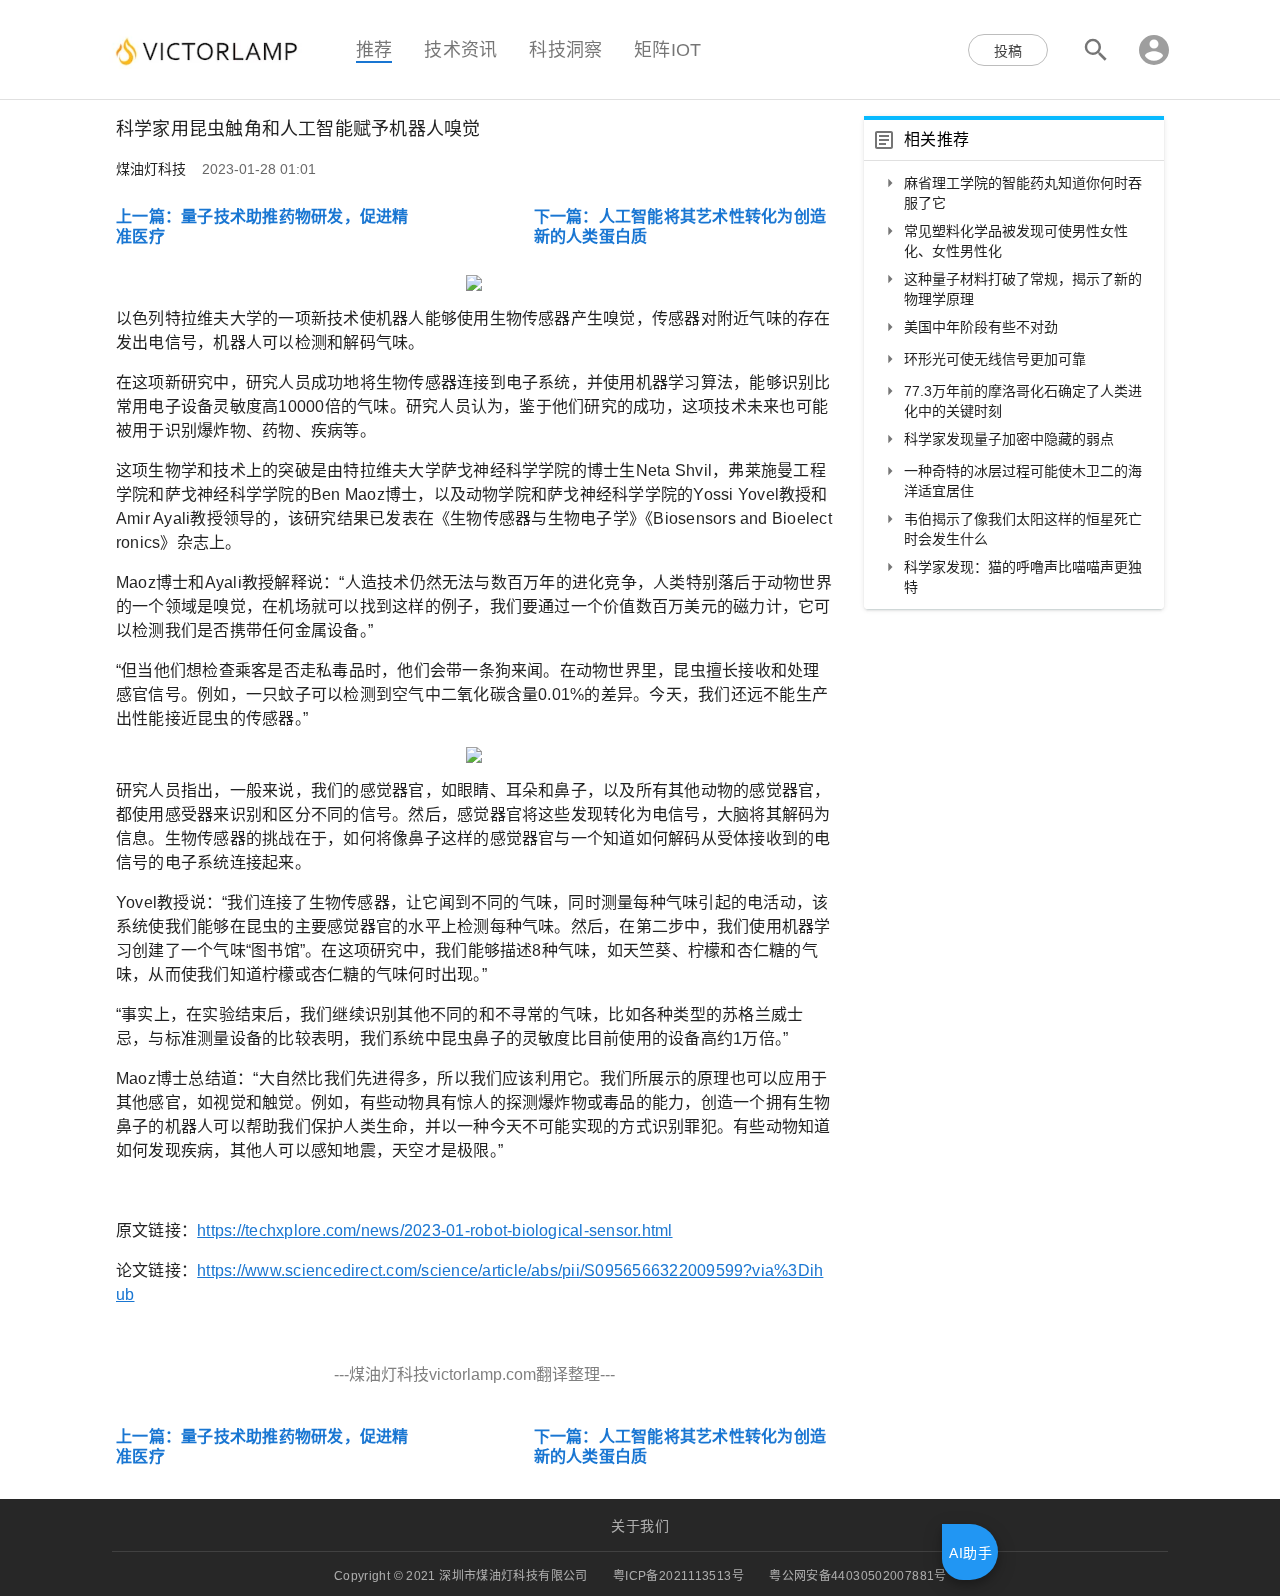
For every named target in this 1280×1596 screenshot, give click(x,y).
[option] (1014, 193)
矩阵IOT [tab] (667, 49)
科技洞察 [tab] (565, 49)
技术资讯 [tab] (460, 49)
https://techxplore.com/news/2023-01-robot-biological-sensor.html (434, 1230)
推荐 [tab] (374, 49)
